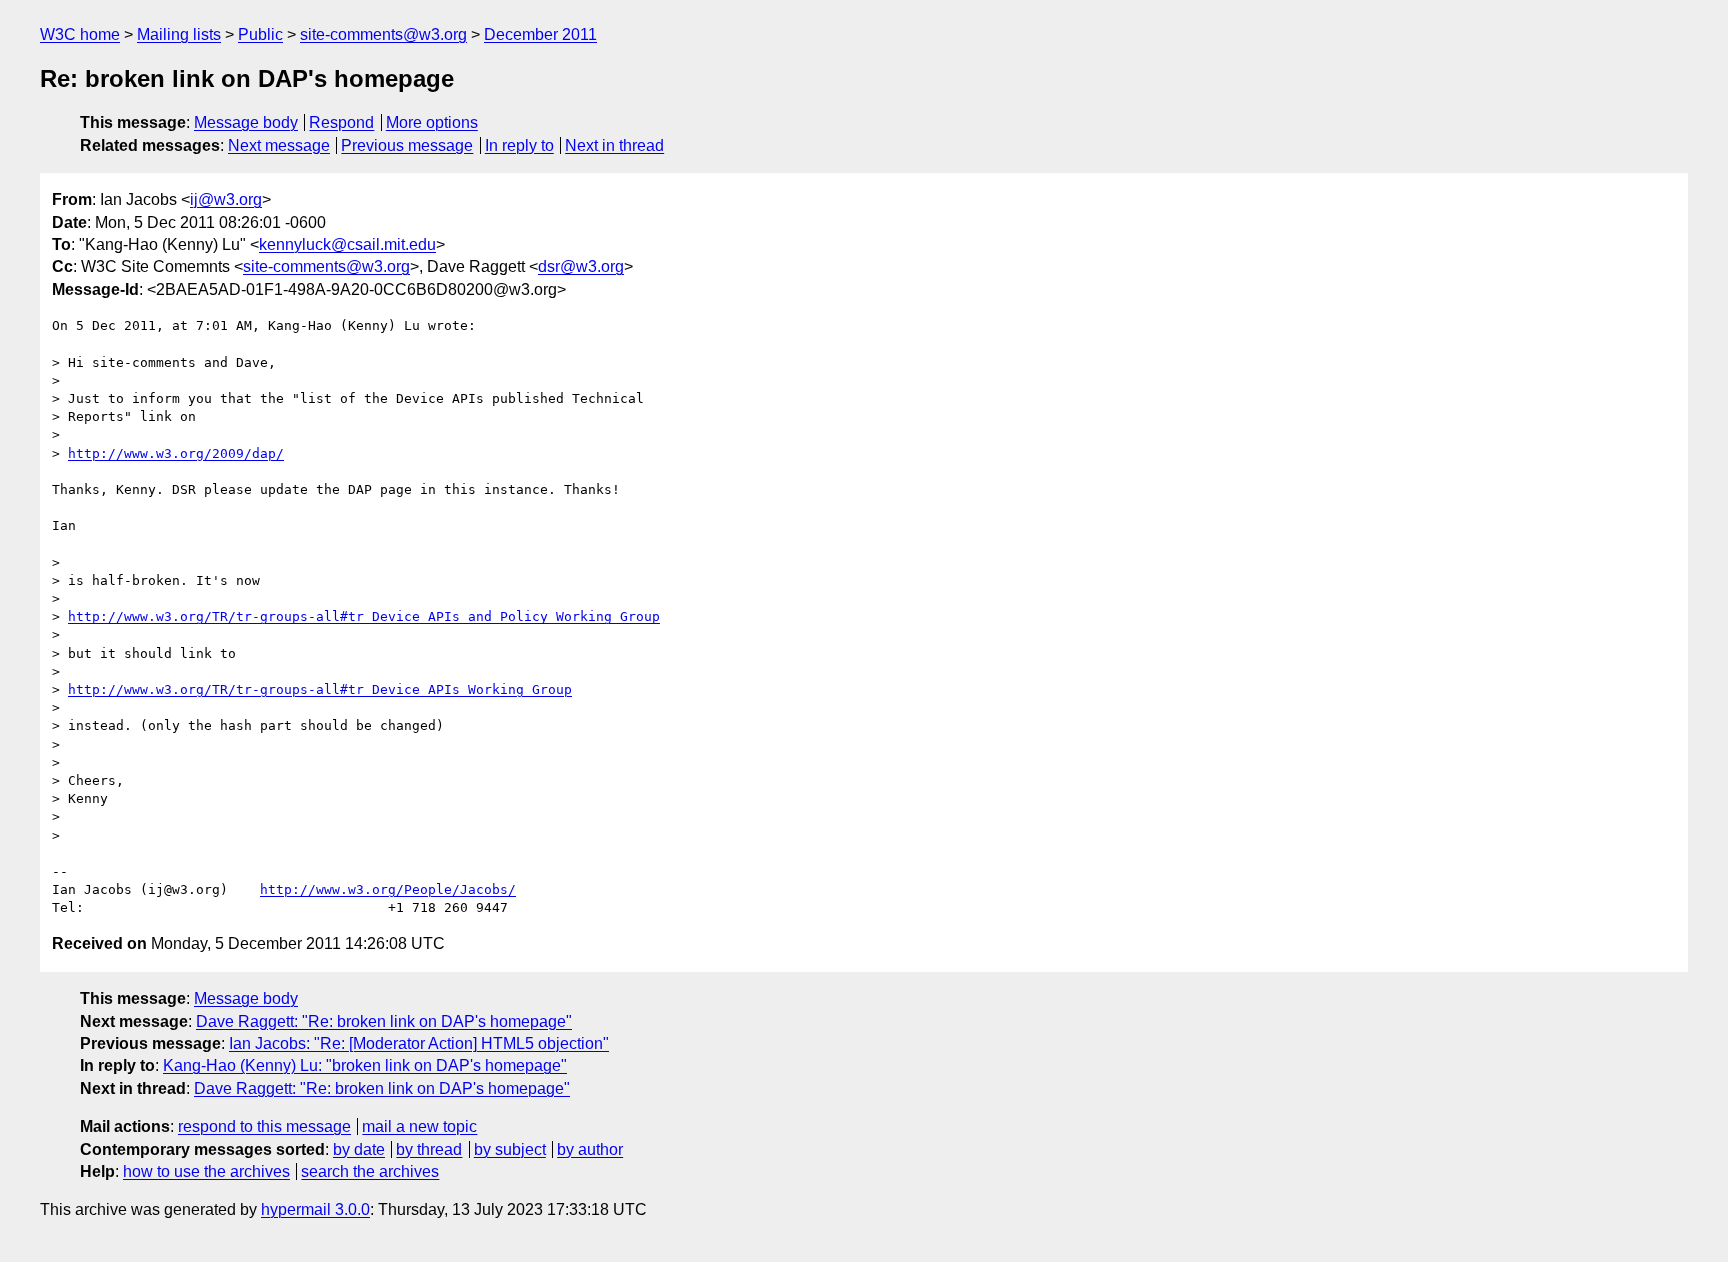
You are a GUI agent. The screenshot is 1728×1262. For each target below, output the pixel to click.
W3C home (80, 34)
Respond (341, 122)
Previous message (407, 145)
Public (260, 34)
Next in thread (614, 145)
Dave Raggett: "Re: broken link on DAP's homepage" (384, 1021)
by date (359, 1149)
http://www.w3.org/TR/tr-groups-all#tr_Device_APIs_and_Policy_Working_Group (364, 616)
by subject (510, 1149)
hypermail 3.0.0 (315, 1209)
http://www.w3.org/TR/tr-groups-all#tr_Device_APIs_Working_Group (320, 689)
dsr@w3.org (581, 266)
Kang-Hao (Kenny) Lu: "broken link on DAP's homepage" (365, 1065)
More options (432, 122)
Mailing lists (179, 34)
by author (590, 1149)
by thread (429, 1149)
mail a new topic (419, 1126)
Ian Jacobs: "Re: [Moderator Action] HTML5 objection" (419, 1043)
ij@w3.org (226, 199)
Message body (246, 122)
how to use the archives (206, 1171)
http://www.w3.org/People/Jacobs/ (388, 889)
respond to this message (264, 1126)
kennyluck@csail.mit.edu (347, 244)
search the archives (370, 1171)
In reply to (519, 145)
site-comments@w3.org (383, 34)
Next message (279, 145)
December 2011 (540, 34)
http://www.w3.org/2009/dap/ (176, 453)
